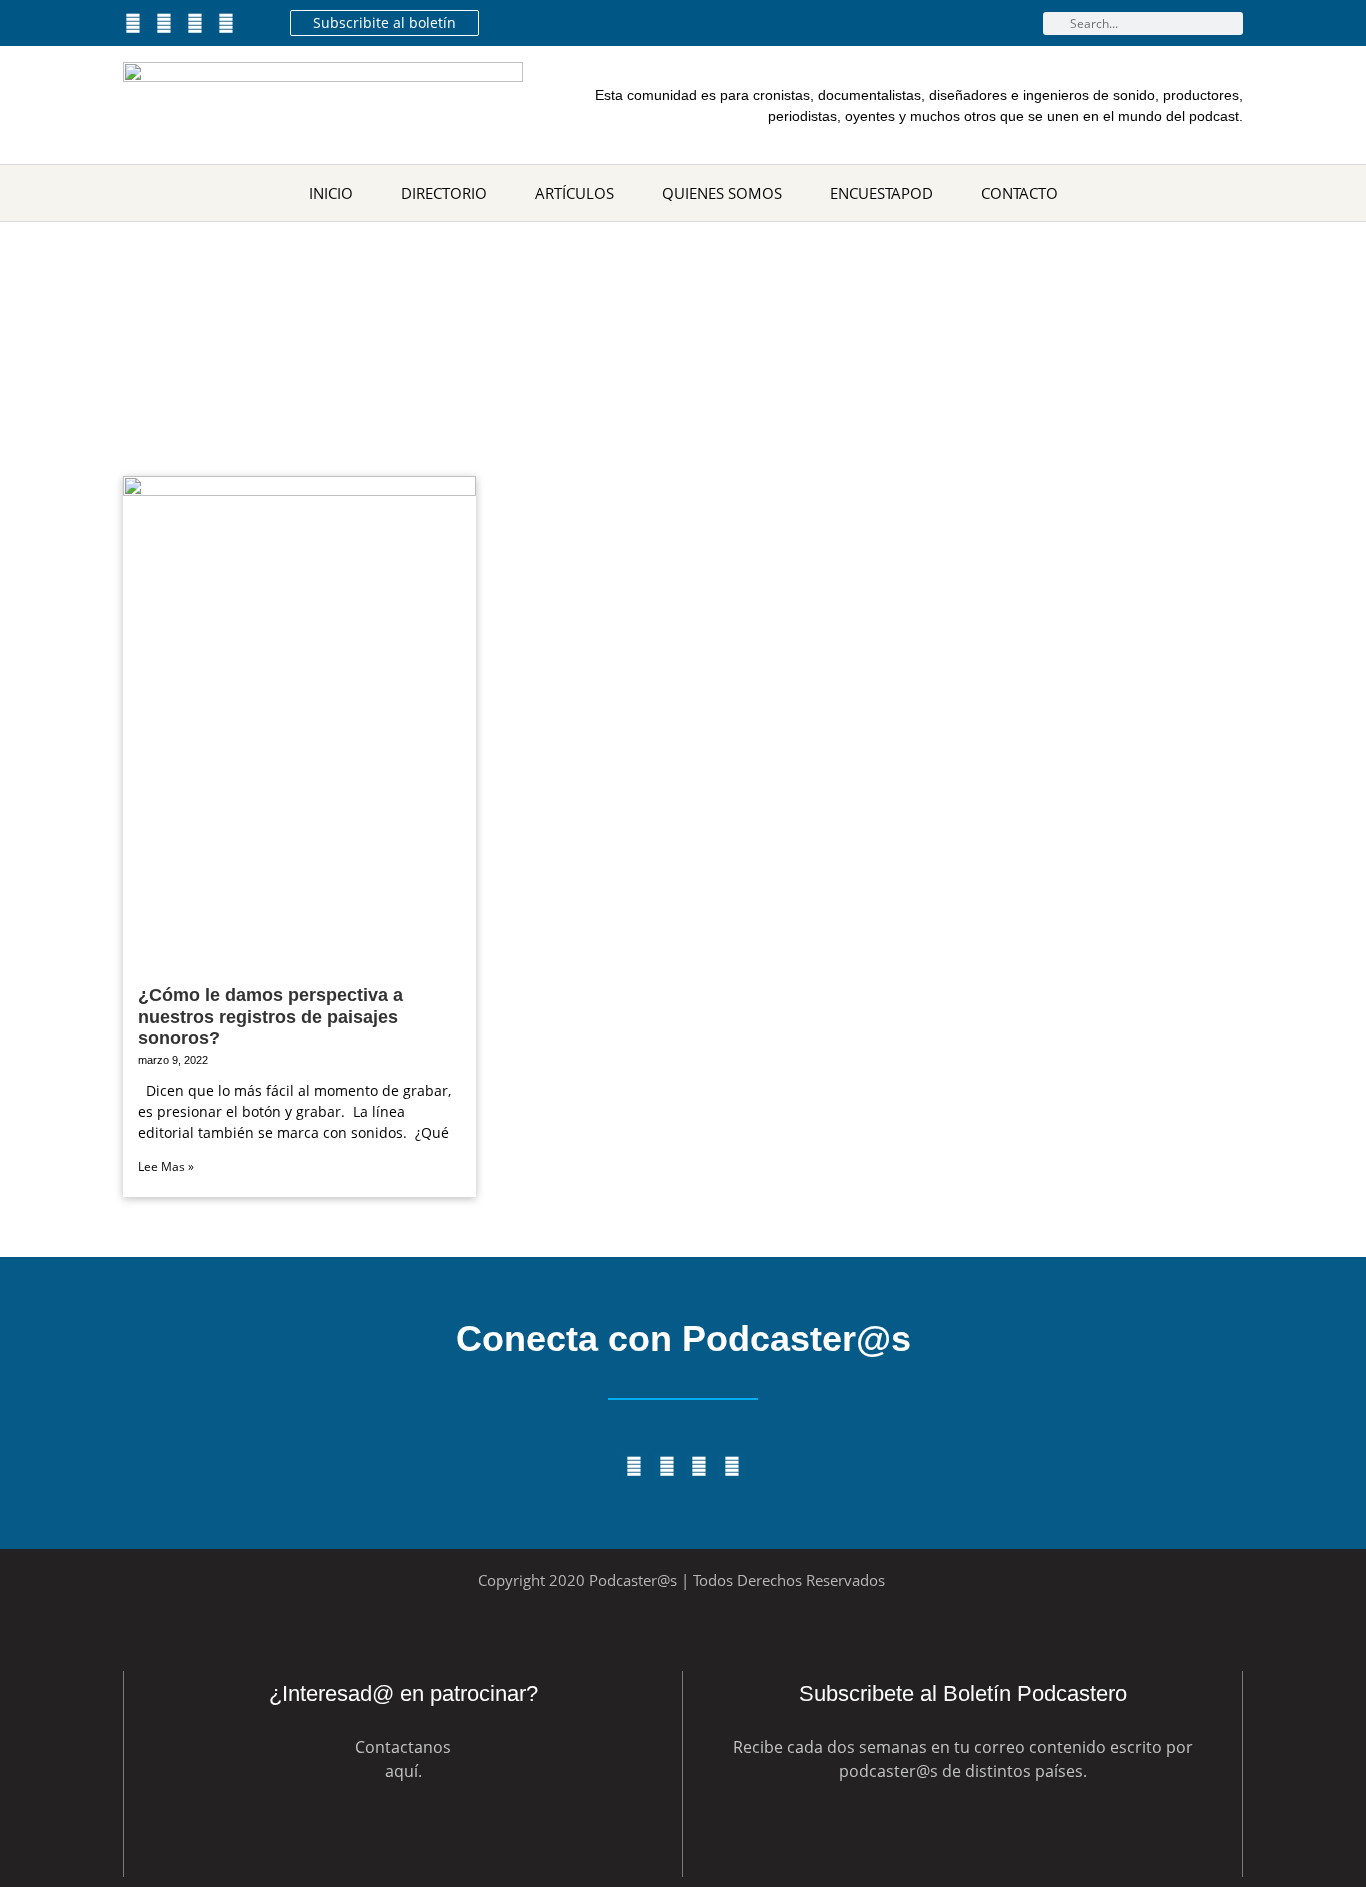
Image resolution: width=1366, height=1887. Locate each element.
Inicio (331, 193)
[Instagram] (226, 22)
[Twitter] (132, 22)
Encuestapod (881, 193)
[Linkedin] (194, 22)
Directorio (444, 193)
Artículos (574, 193)
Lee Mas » (166, 1166)
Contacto (1019, 193)
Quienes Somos (722, 193)
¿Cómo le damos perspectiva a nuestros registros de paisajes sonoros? (270, 1016)
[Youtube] (163, 22)
